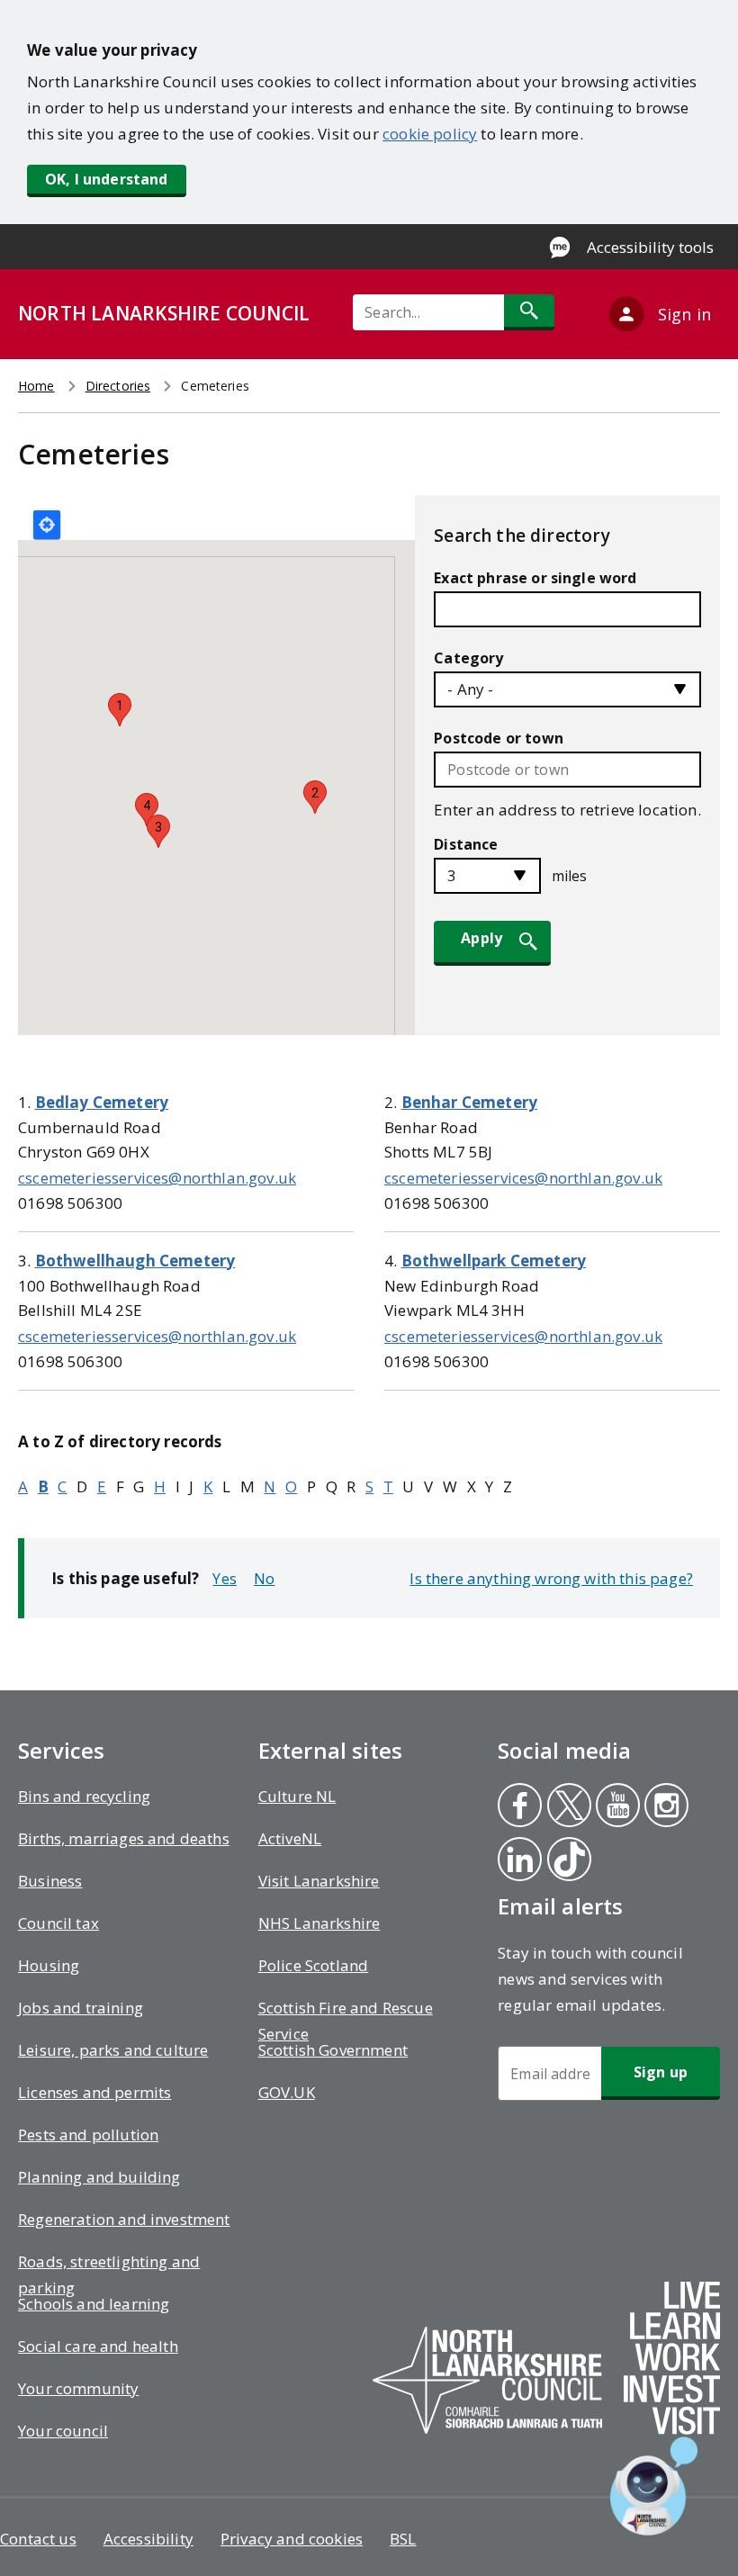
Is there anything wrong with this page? (551, 1578)
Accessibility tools (650, 247)
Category (468, 658)
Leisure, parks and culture (113, 2050)
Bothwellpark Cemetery (494, 1261)
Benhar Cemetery (470, 1102)
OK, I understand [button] (107, 179)
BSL (403, 2539)
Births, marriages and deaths (124, 1838)
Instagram (666, 1807)
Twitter (568, 1807)
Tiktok (568, 1861)
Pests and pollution (88, 2135)
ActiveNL (290, 1838)
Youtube (614, 1807)
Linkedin (519, 1861)
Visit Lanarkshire (319, 1881)
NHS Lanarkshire (319, 1923)
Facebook (518, 1807)
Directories (118, 386)
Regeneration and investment (124, 2219)
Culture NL (297, 1796)
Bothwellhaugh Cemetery (135, 1261)
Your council (63, 2431)
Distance (466, 844)
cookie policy (430, 134)
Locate (47, 525)
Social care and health (98, 2346)
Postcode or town (499, 738)
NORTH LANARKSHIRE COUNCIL (164, 313)
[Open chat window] (654, 2486)
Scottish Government (333, 2050)
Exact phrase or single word (535, 578)
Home (36, 386)
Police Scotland (314, 1965)
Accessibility (148, 2539)
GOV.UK (287, 2092)
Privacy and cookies (292, 2539)
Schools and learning (94, 2304)
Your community (78, 2388)
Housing (49, 1965)
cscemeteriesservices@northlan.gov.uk (157, 1178)
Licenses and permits (94, 2092)
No (264, 1578)
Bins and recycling (84, 1796)
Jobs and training (81, 2008)
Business (50, 1881)
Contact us (38, 2539)
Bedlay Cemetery (102, 1102)
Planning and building (99, 2177)
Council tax (58, 1923)
